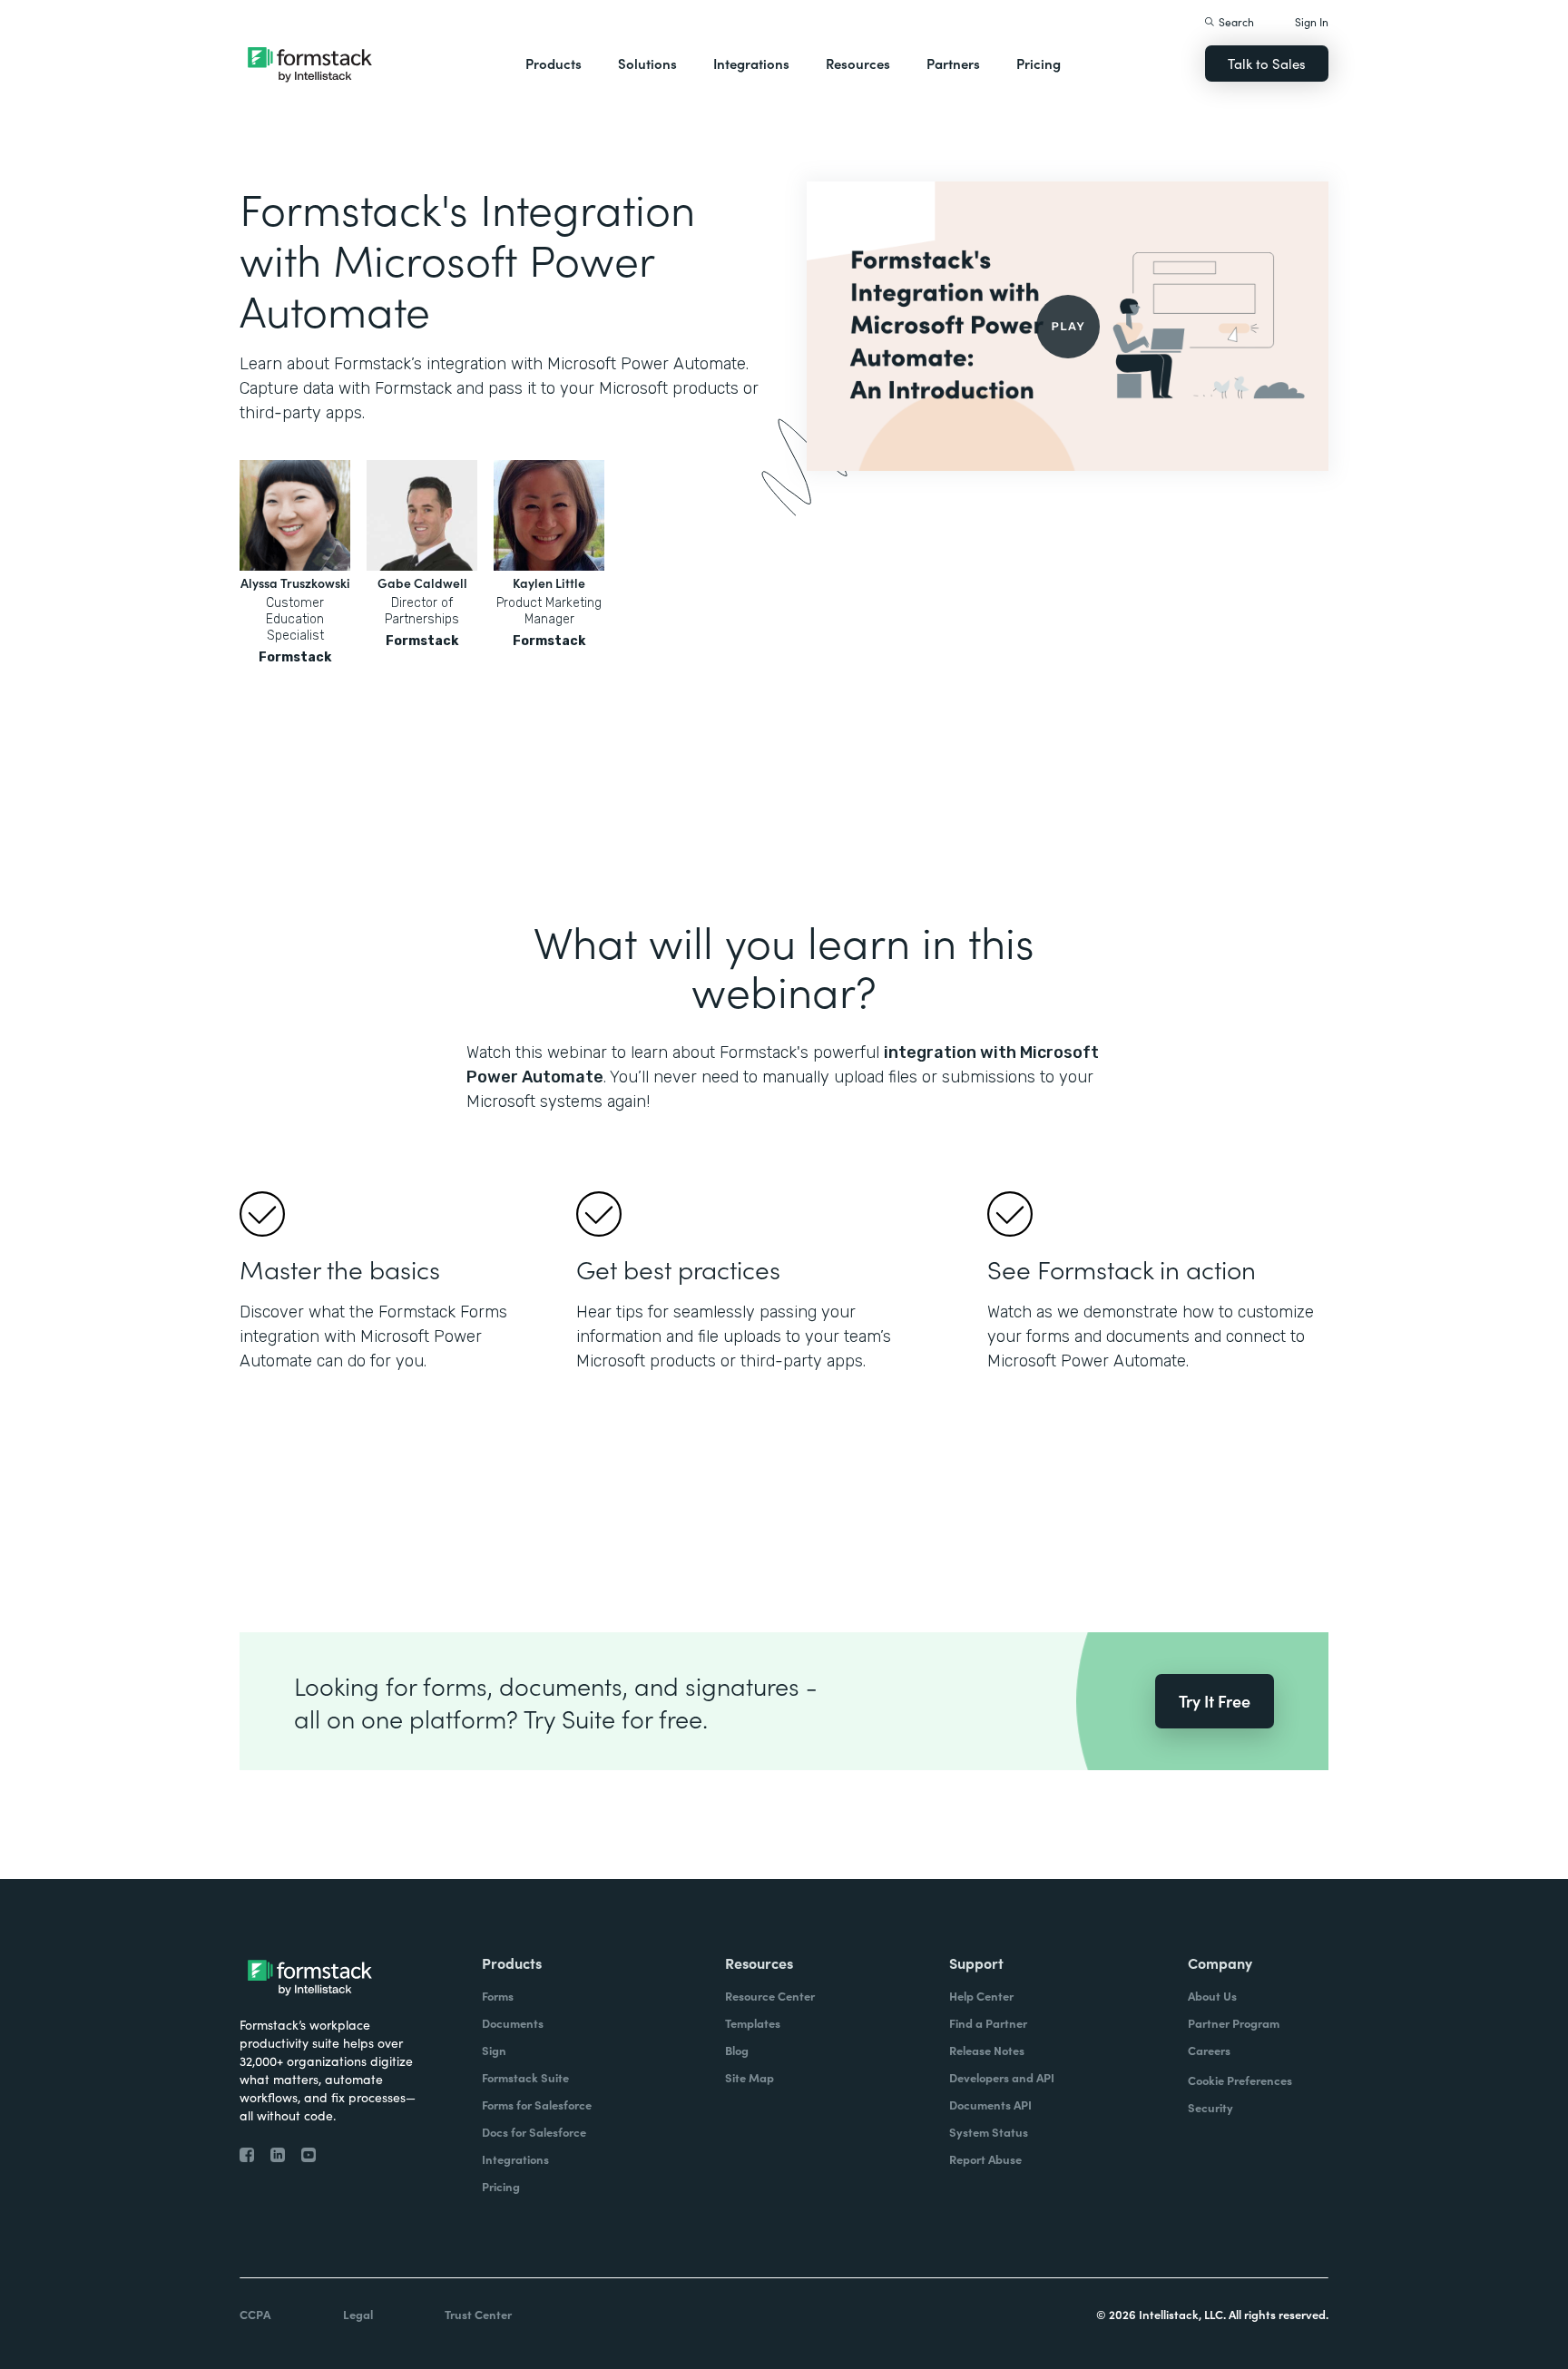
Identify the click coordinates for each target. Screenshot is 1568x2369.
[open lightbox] (1068, 326)
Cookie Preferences (1240, 2080)
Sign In (1312, 21)
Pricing (1039, 63)
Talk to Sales (1267, 63)
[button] (554, 64)
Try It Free (1215, 1701)
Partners (953, 63)
